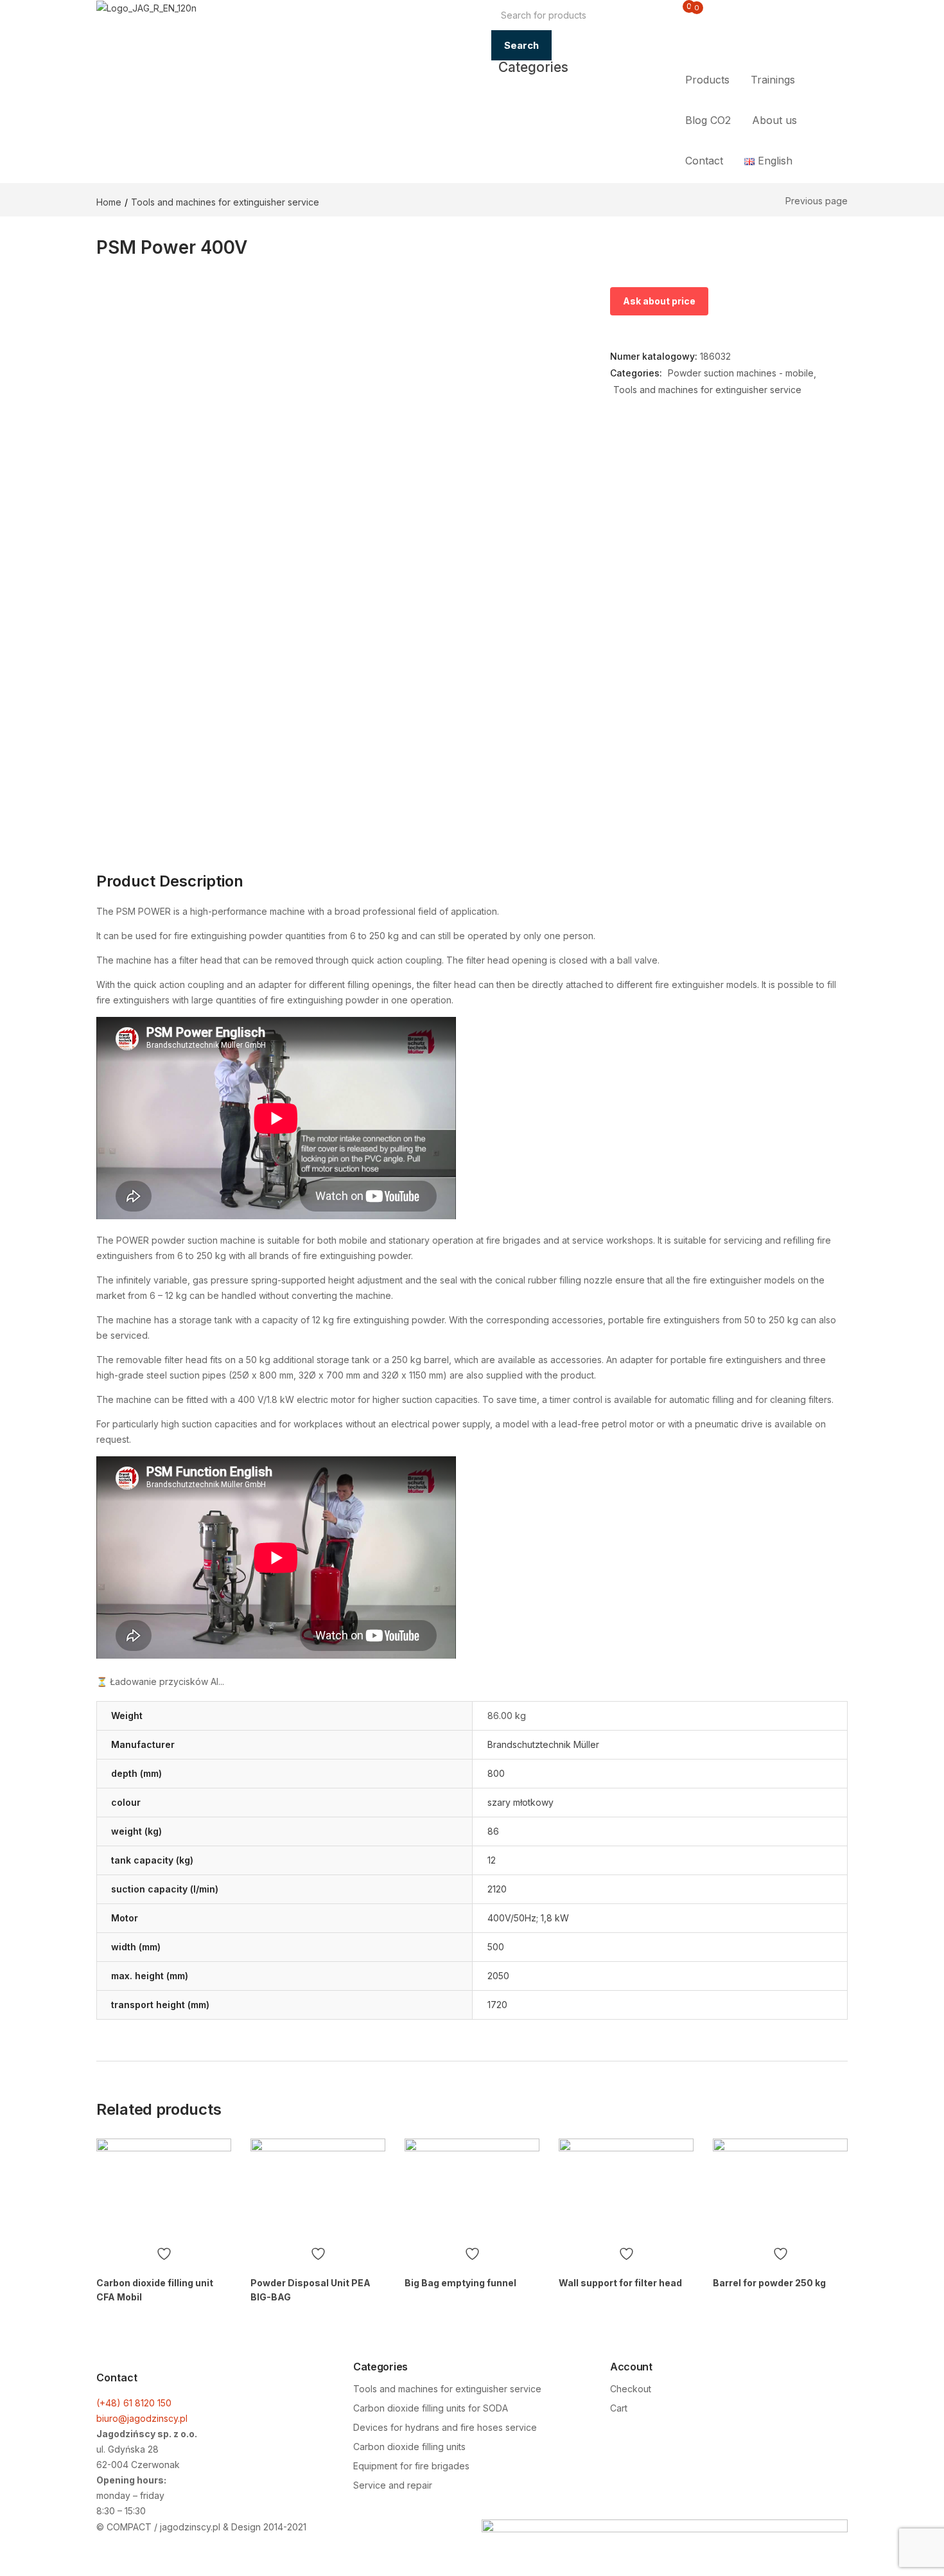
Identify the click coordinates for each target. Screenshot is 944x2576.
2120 (497, 1889)
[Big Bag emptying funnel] (472, 2189)
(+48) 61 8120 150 (134, 2403)
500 (496, 1947)
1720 (497, 2005)
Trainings (773, 80)
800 (496, 1773)
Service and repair (393, 2485)
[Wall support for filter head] (626, 2189)
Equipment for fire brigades (411, 2466)
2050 (498, 1976)
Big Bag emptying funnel (460, 2283)
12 (492, 1860)
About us (774, 120)
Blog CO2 (708, 120)
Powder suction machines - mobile (741, 373)
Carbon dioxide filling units (409, 2447)
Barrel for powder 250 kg (769, 2283)
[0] (679, 14)
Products (707, 80)
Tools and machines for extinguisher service (225, 202)
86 (493, 1831)
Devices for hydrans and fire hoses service (445, 2427)
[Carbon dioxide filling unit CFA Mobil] (164, 2189)
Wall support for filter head (620, 2283)
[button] (690, 15)
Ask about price (659, 301)
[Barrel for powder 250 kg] (780, 2189)
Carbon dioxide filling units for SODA (431, 2408)
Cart (619, 2408)
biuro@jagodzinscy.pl (142, 2418)
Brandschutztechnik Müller (543, 1744)
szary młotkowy (520, 1802)
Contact (704, 161)
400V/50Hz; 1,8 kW (528, 1918)
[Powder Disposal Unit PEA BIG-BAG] (318, 2189)
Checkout (631, 2389)
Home (109, 202)
